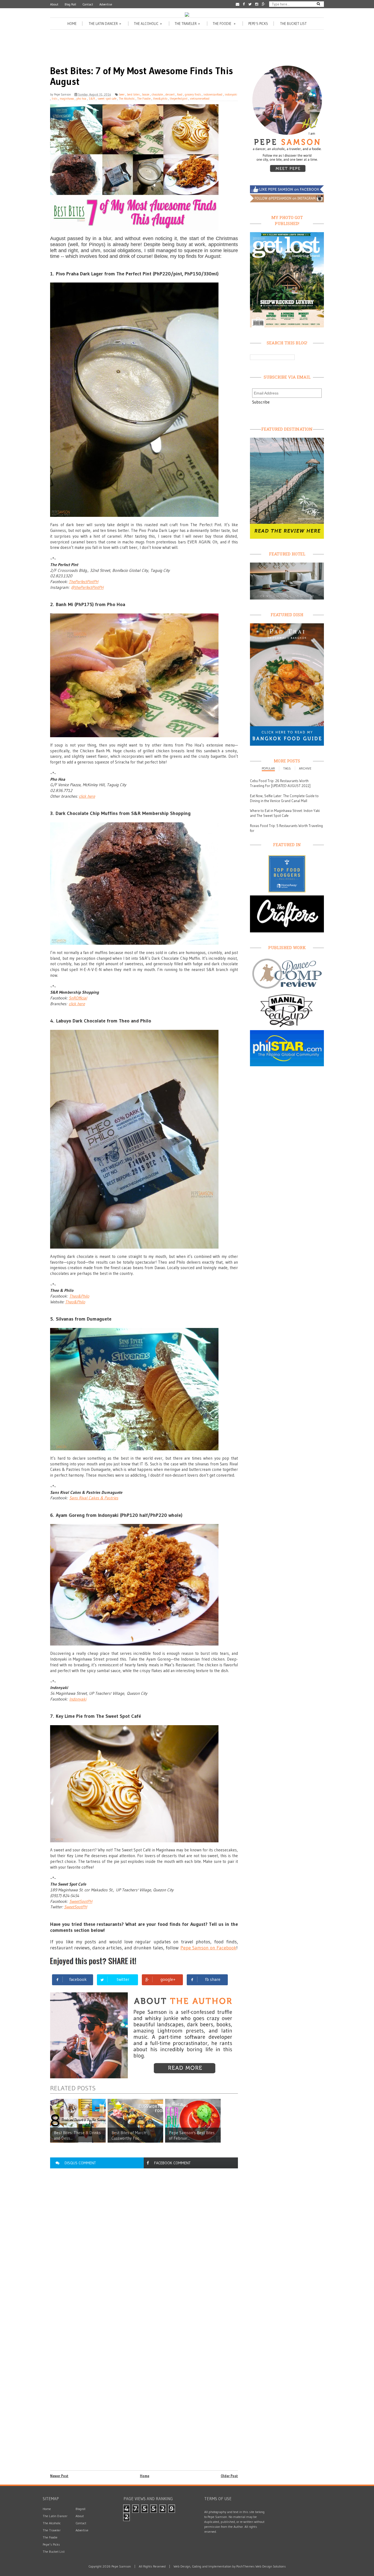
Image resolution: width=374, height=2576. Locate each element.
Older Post (229, 2476)
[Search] (318, 4)
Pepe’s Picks (51, 2544)
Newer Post (59, 2476)
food (180, 94)
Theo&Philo (79, 1296)
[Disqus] (144, 2246)
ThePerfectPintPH (84, 582)
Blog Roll (70, 4)
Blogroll (80, 2509)
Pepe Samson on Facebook (208, 1948)
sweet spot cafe (107, 99)
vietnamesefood (200, 99)
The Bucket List (293, 24)
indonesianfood (213, 94)
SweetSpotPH (81, 1901)
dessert (170, 94)
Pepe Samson (62, 94)
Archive (305, 768)
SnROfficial (78, 998)
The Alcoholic (148, 24)
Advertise (106, 4)
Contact (88, 4)
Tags (287, 768)
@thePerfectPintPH (87, 587)
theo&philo (160, 99)
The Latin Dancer (105, 24)
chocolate (157, 94)
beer (122, 94)
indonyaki (231, 94)
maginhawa (67, 99)
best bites (133, 94)
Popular (268, 768)
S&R (92, 99)
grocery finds (193, 94)
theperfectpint (179, 99)
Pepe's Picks (258, 24)
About (54, 4)
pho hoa (81, 99)
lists (54, 99)
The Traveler (188, 24)
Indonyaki (78, 1699)
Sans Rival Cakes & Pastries (94, 1498)
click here (87, 796)
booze (146, 94)
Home (72, 24)
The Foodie (225, 24)
